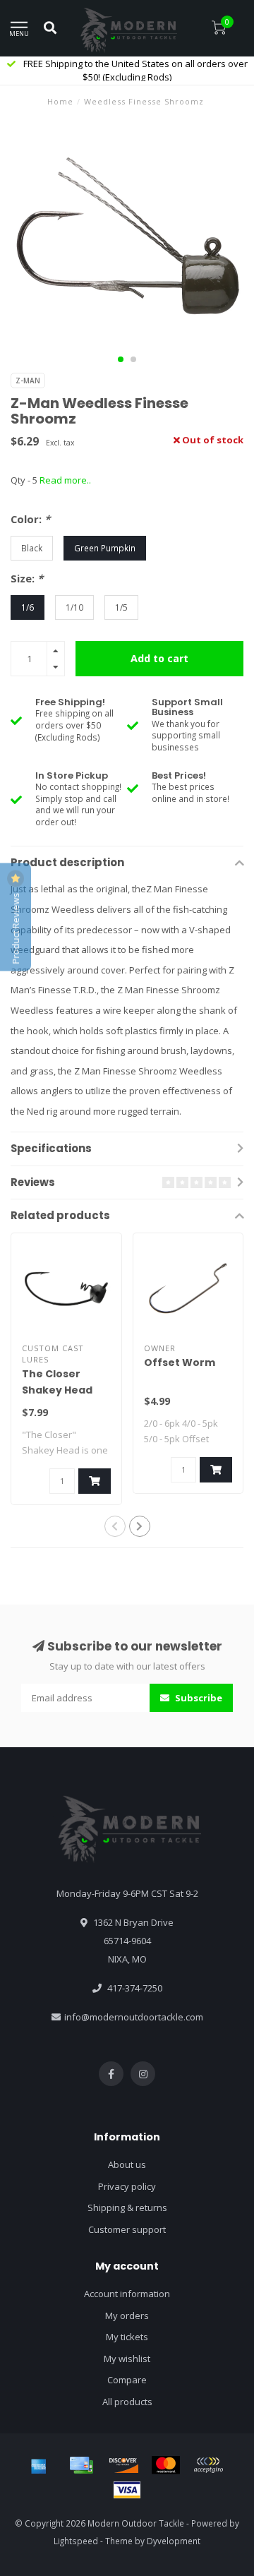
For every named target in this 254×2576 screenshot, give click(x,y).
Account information (127, 2294)
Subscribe (198, 1698)
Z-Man (28, 381)
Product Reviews (16, 928)
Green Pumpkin (105, 548)
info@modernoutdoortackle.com (134, 2017)
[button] (121, 359)
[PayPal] (208, 2465)
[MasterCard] (166, 2465)
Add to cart (159, 658)
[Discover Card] (123, 2465)
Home (60, 101)
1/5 (121, 607)
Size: (27, 578)
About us (127, 2164)
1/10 (74, 607)
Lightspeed (76, 2541)
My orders (127, 2316)
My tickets (127, 2337)
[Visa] (127, 2490)
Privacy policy (127, 2186)
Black (32, 548)
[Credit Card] (81, 2465)
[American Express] (39, 2465)
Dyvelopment (174, 2541)
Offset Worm (180, 1362)
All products (127, 2402)
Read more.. (65, 480)
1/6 (28, 607)
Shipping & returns (127, 2207)
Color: (30, 519)
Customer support (127, 2229)
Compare (127, 2380)
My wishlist (127, 2359)
